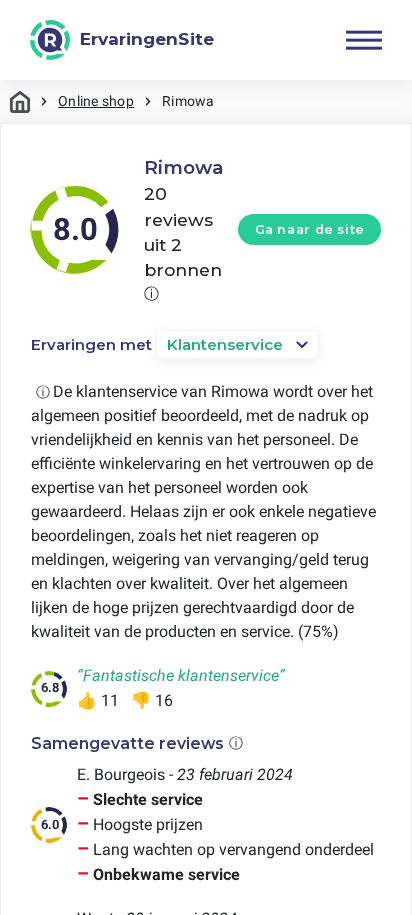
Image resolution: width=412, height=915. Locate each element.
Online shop (96, 101)
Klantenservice (225, 344)
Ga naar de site (310, 229)
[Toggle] (364, 40)
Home (20, 101)
